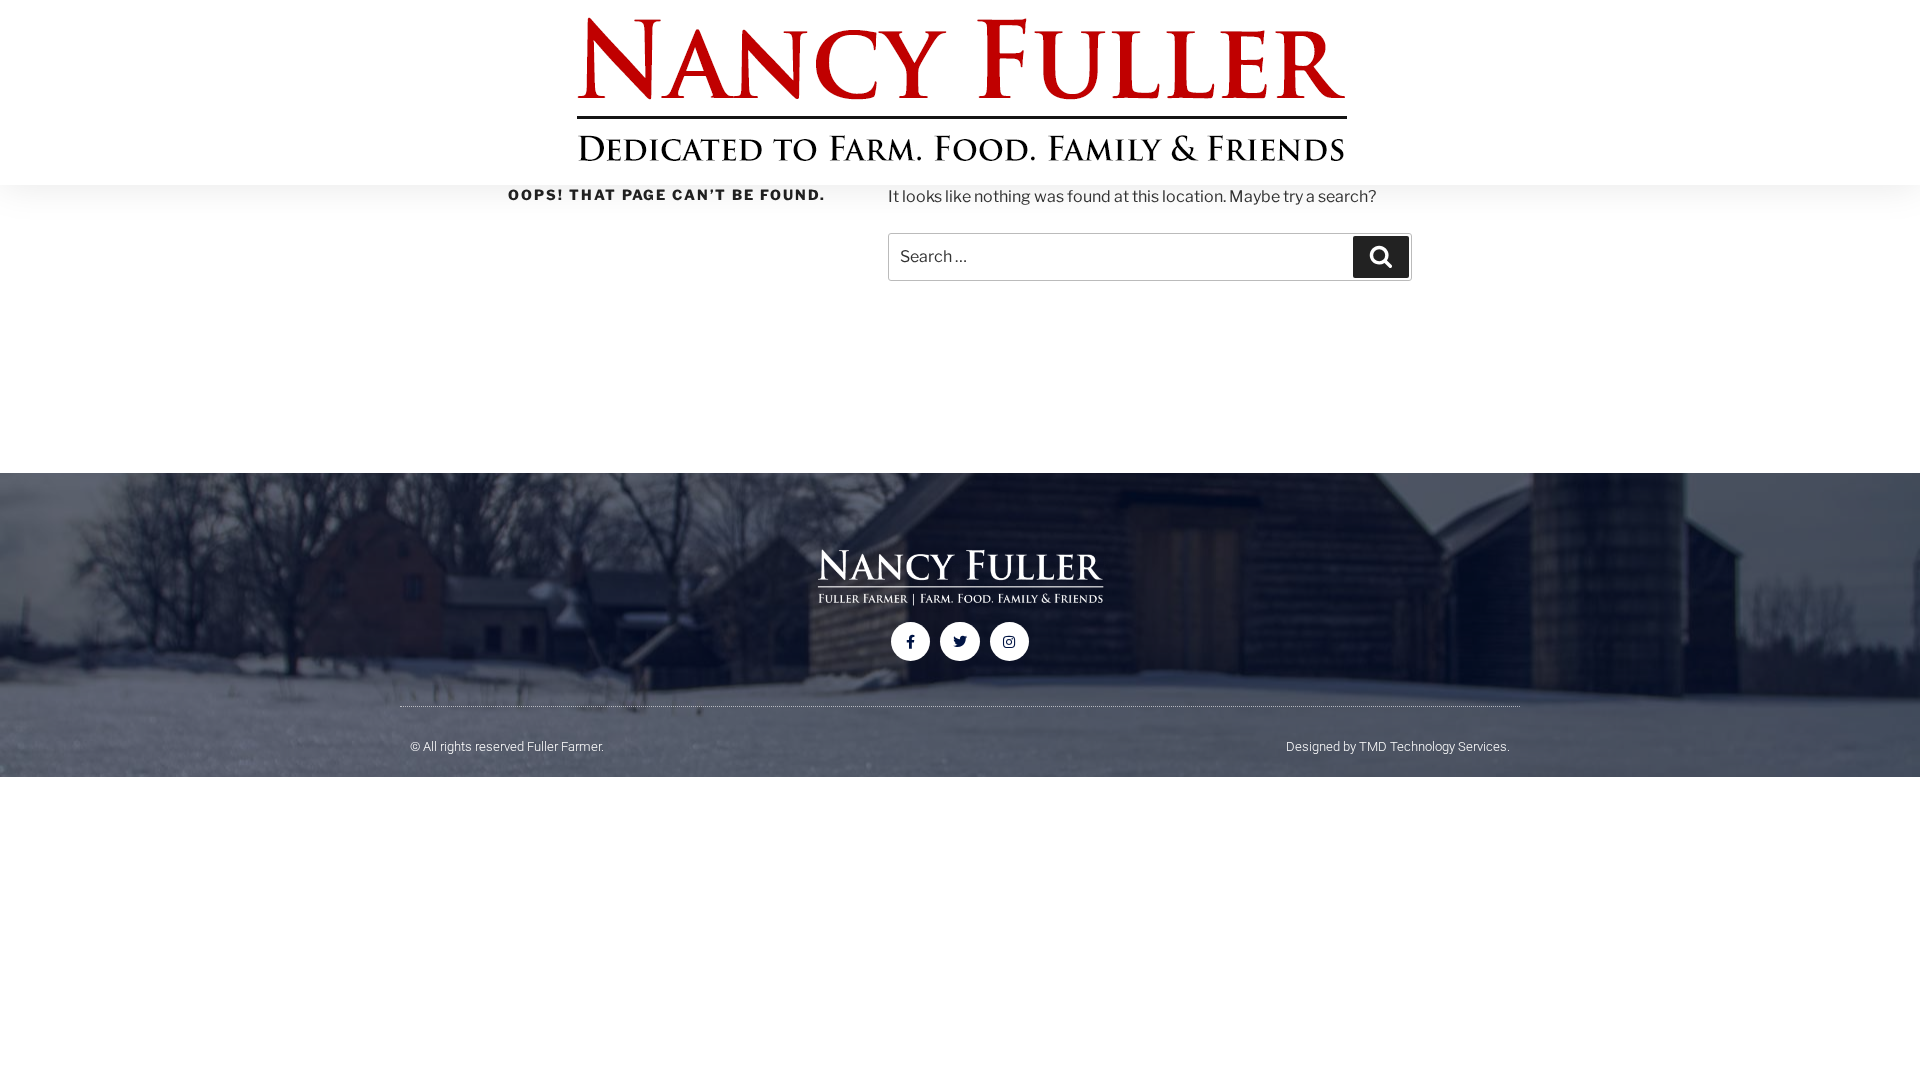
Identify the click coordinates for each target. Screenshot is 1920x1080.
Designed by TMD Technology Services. (1398, 746)
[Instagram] (1009, 641)
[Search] (1381, 257)
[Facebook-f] (910, 641)
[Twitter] (959, 641)
